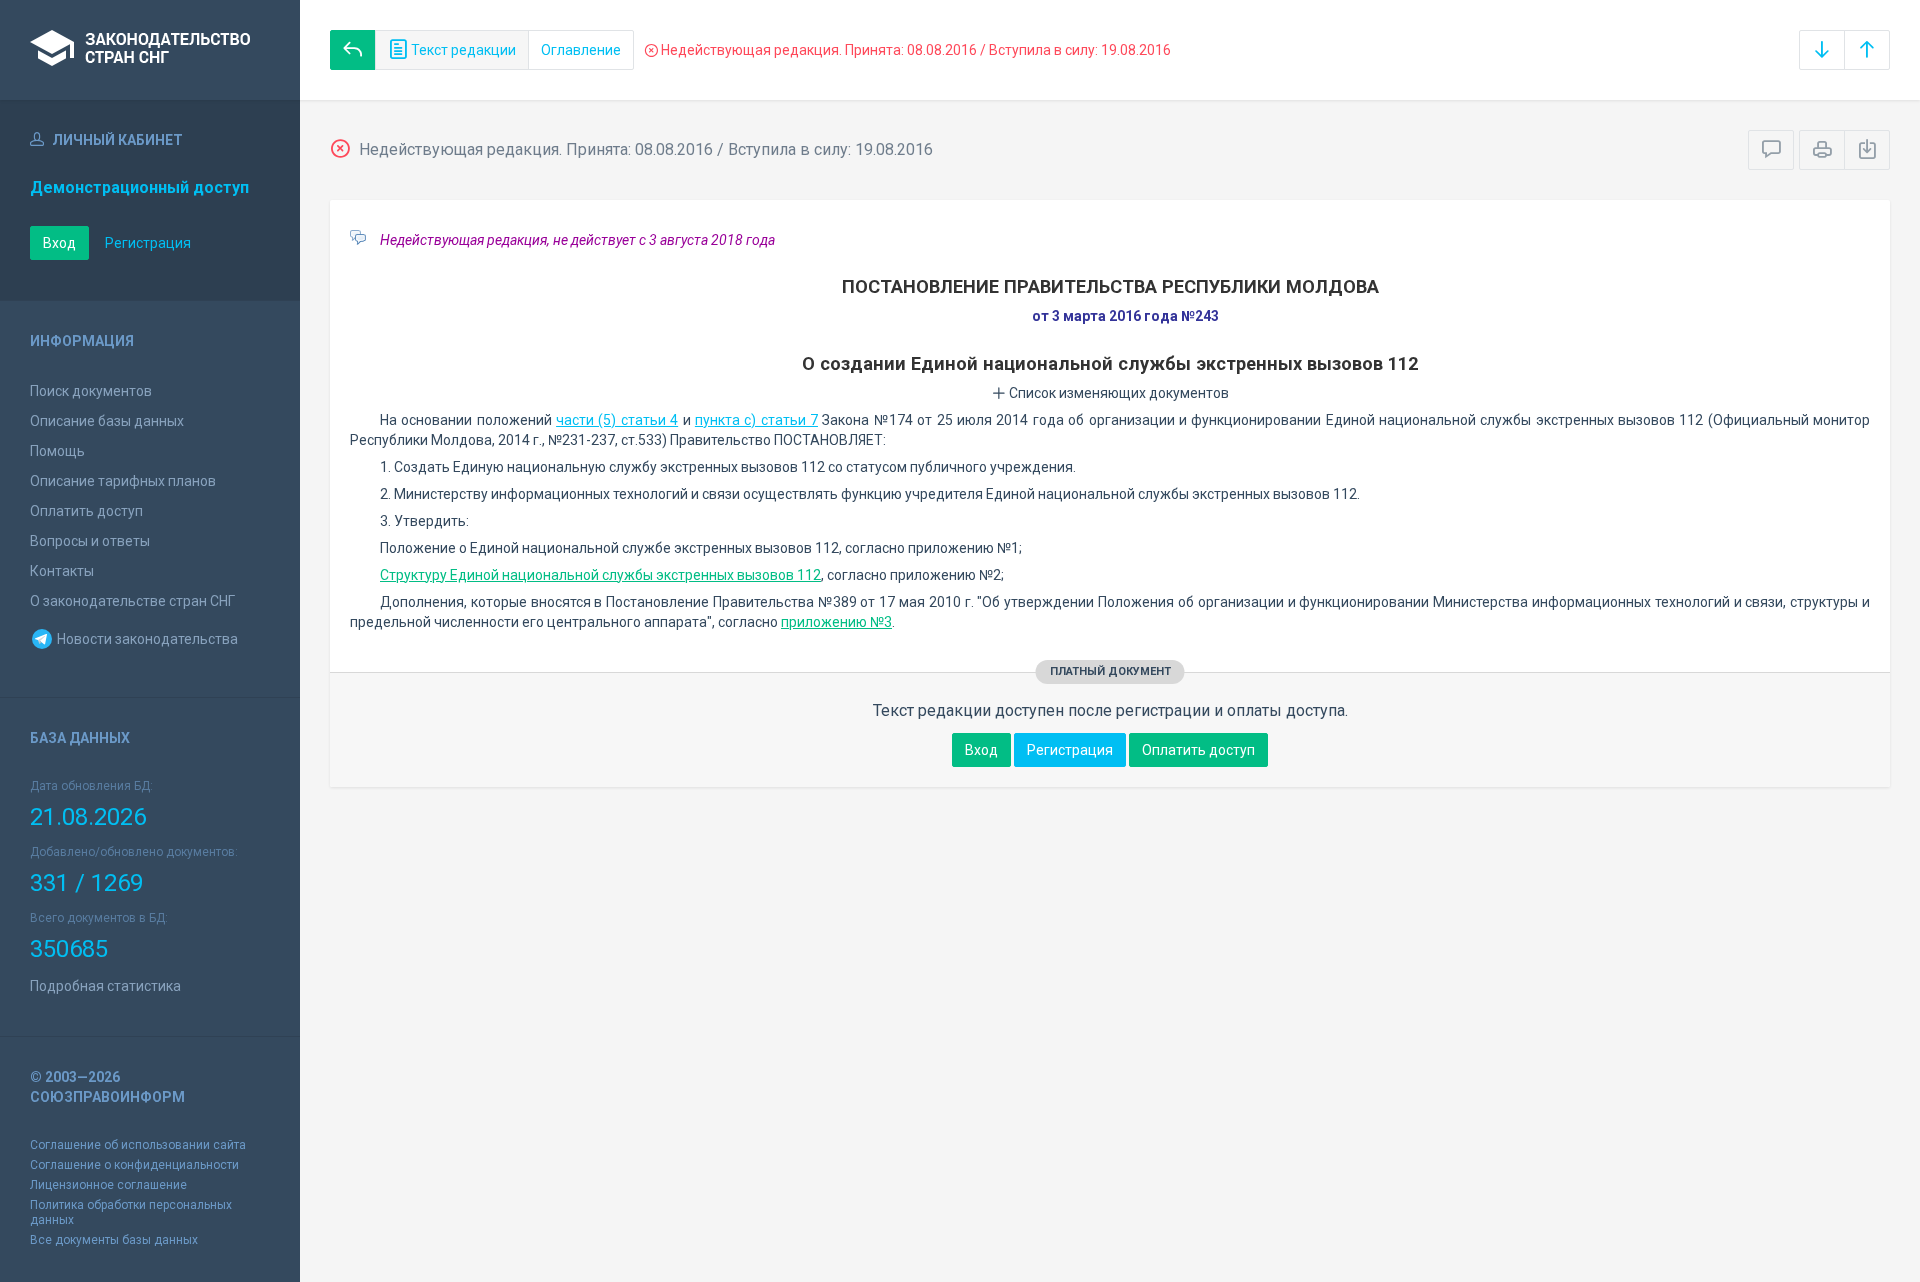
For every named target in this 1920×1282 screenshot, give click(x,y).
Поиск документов (91, 391)
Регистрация (148, 243)
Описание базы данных (107, 421)
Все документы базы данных (114, 1240)
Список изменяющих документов (1117, 393)
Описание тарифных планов (123, 481)
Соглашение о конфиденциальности (134, 1165)
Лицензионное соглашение (108, 1185)
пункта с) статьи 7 (756, 420)
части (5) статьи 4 (617, 420)
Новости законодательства (146, 639)
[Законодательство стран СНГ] (150, 50)
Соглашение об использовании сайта (138, 1145)
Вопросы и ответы (90, 541)
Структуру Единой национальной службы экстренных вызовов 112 (600, 575)
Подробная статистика (105, 986)
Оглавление (581, 50)
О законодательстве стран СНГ (132, 601)
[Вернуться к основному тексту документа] (353, 50)
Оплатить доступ (86, 511)
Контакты (62, 571)
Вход (59, 243)
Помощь (57, 451)
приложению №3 (836, 622)
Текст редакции (462, 50)
